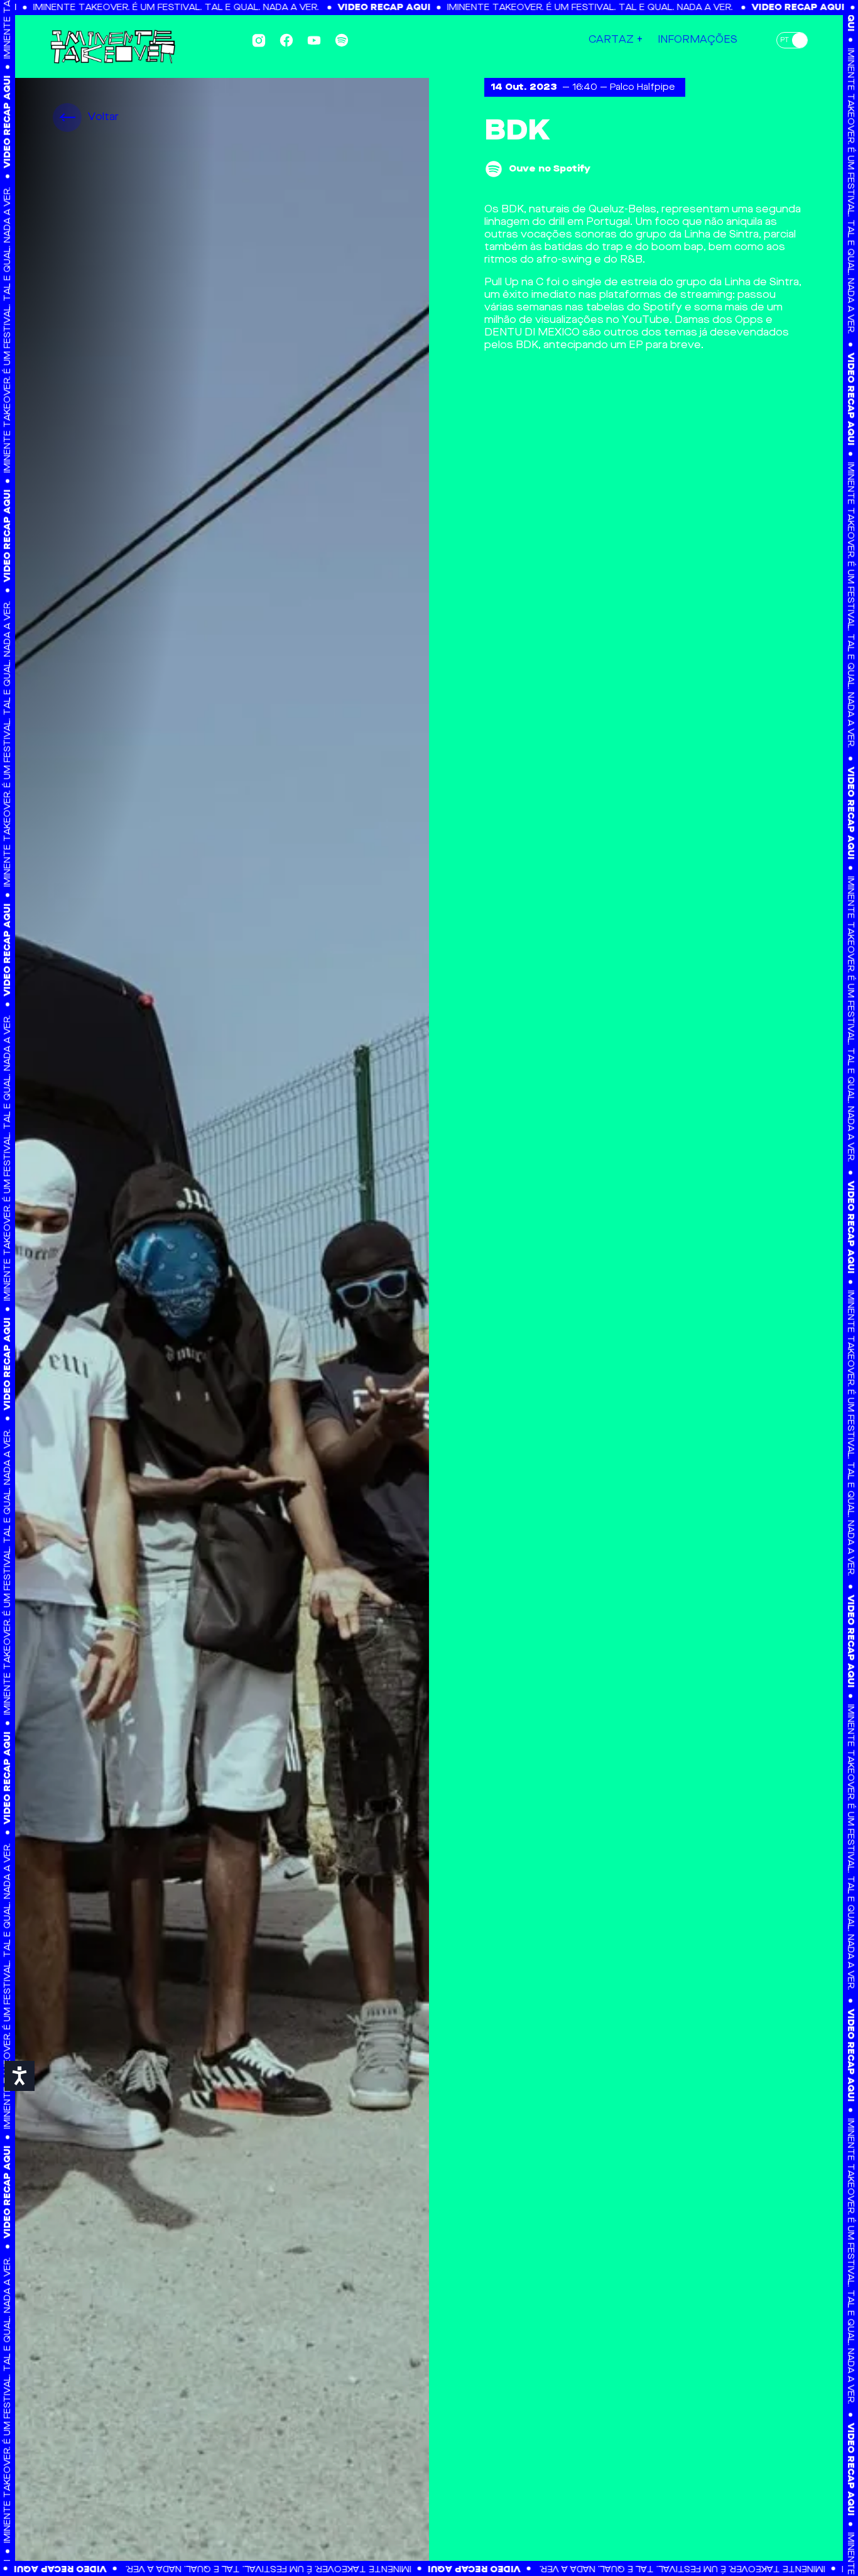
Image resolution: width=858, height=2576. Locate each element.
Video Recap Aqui (324, 8)
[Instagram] (259, 41)
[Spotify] (342, 40)
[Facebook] (286, 40)
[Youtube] (314, 40)
